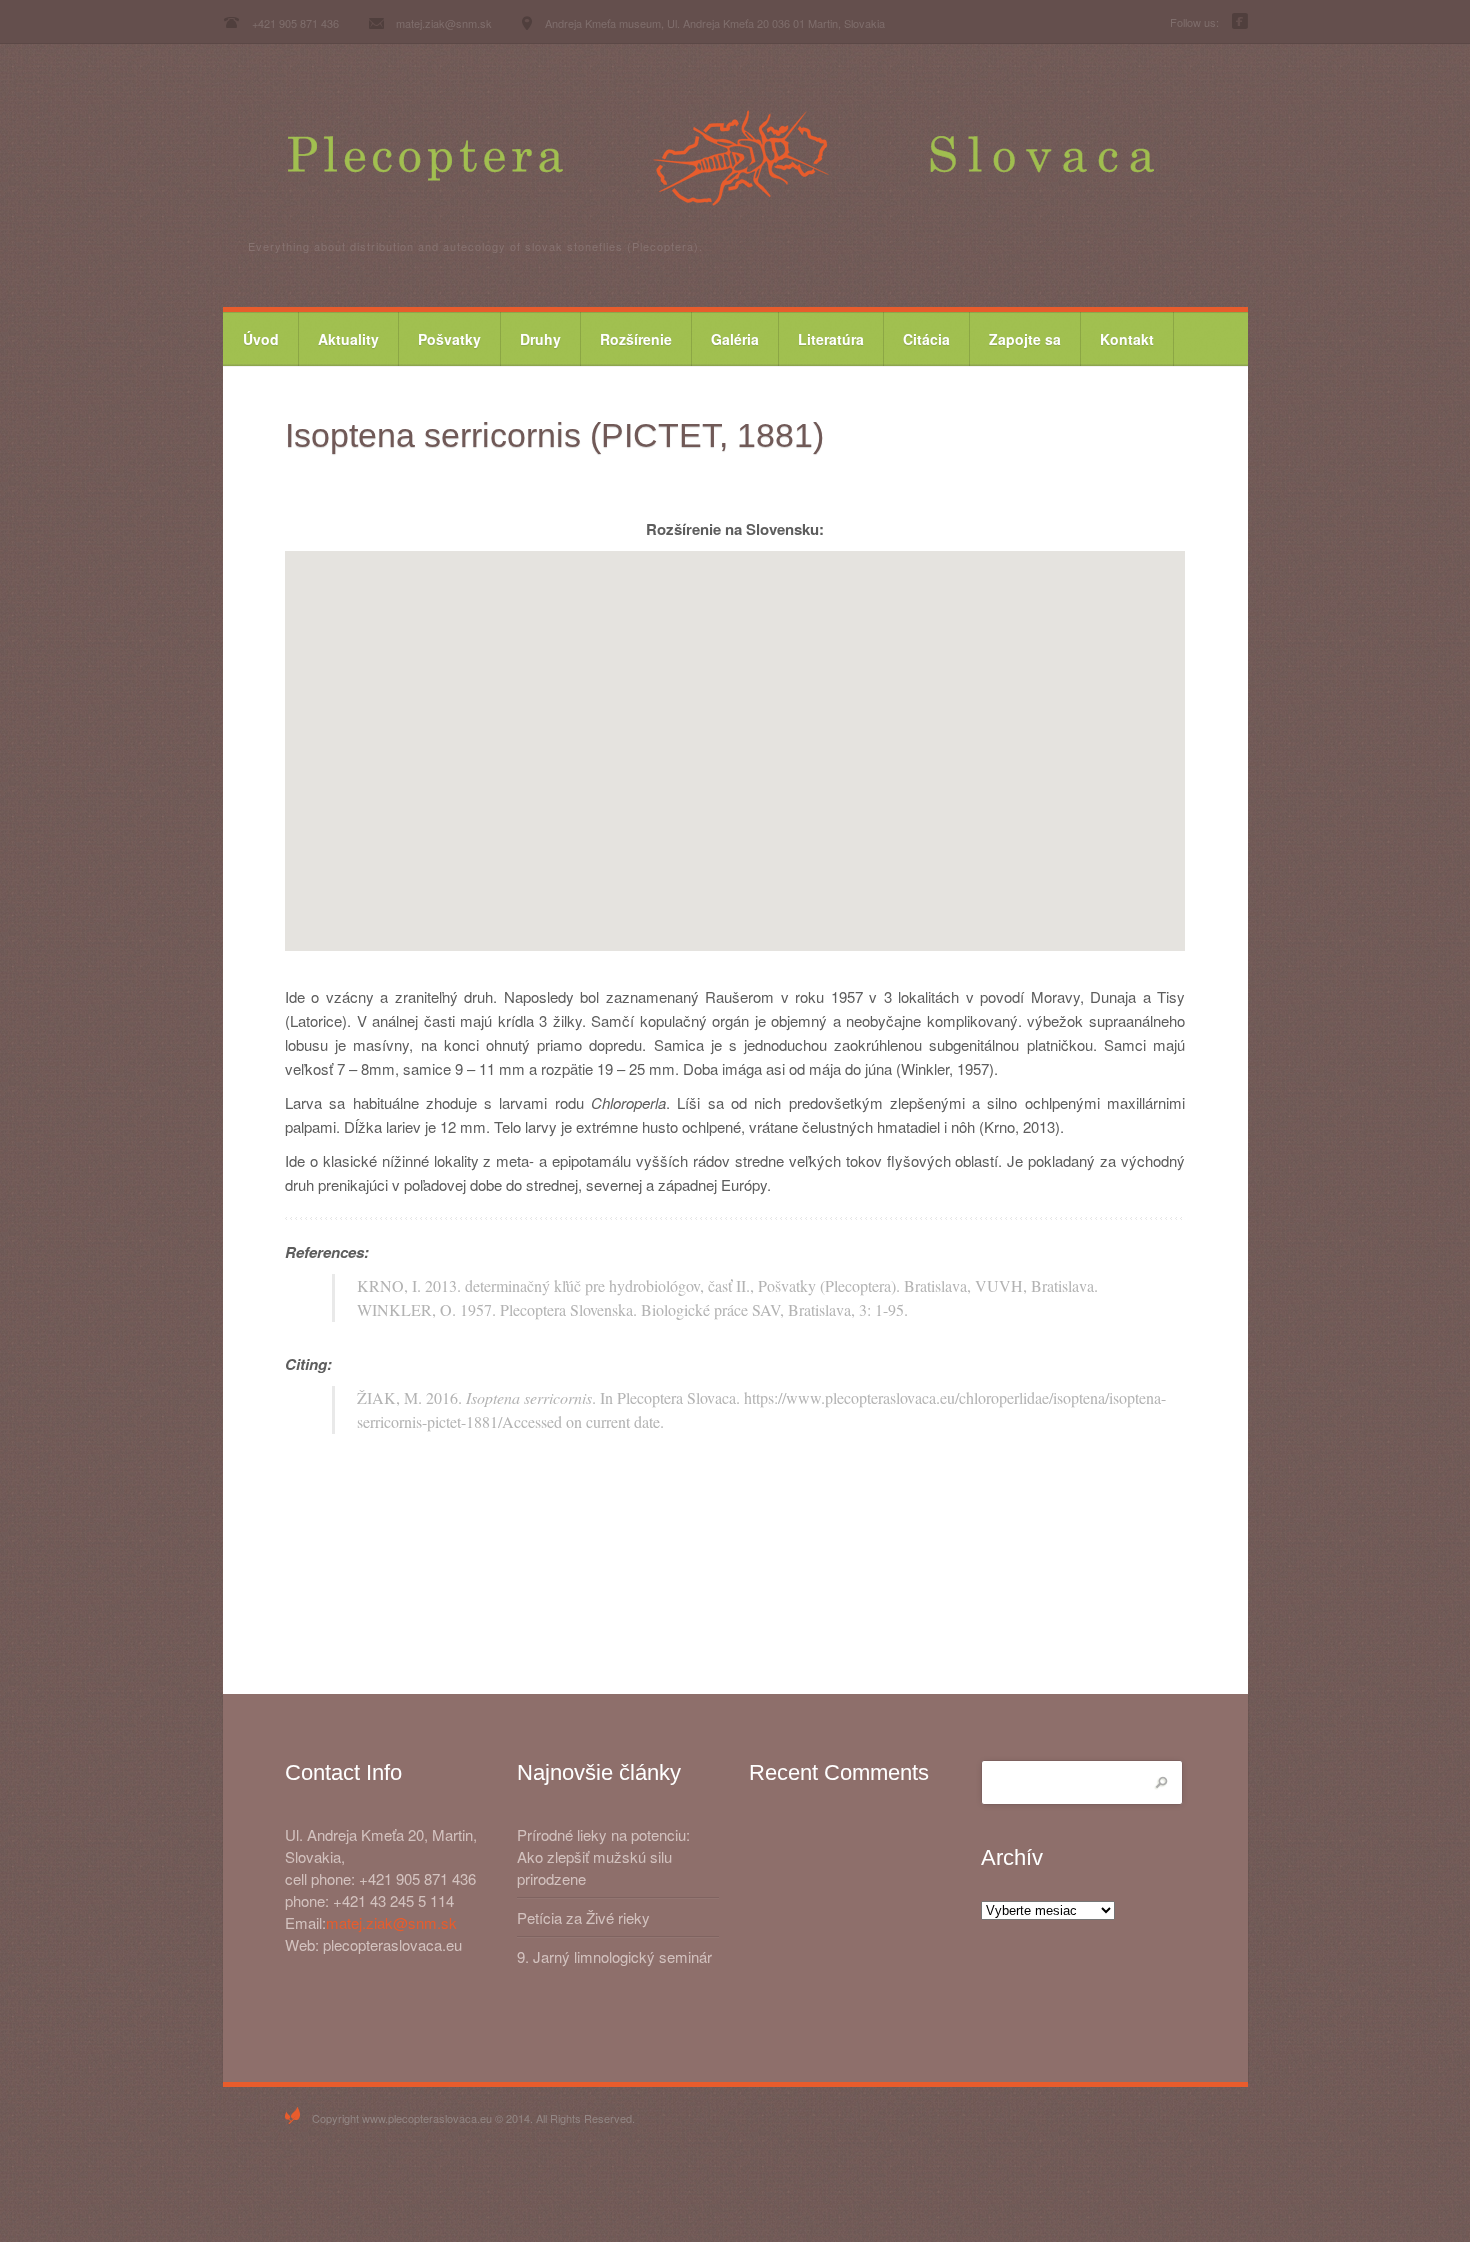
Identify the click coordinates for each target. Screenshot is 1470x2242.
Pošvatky (449, 339)
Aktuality (348, 339)
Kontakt (1127, 339)
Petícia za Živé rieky (583, 1917)
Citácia (926, 339)
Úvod (261, 339)
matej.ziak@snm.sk (391, 1922)
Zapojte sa (1025, 339)
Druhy (540, 339)
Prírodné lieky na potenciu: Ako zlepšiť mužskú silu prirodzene (603, 1856)
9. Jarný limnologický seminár (614, 1956)
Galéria (735, 339)
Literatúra (831, 339)
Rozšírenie (636, 339)
